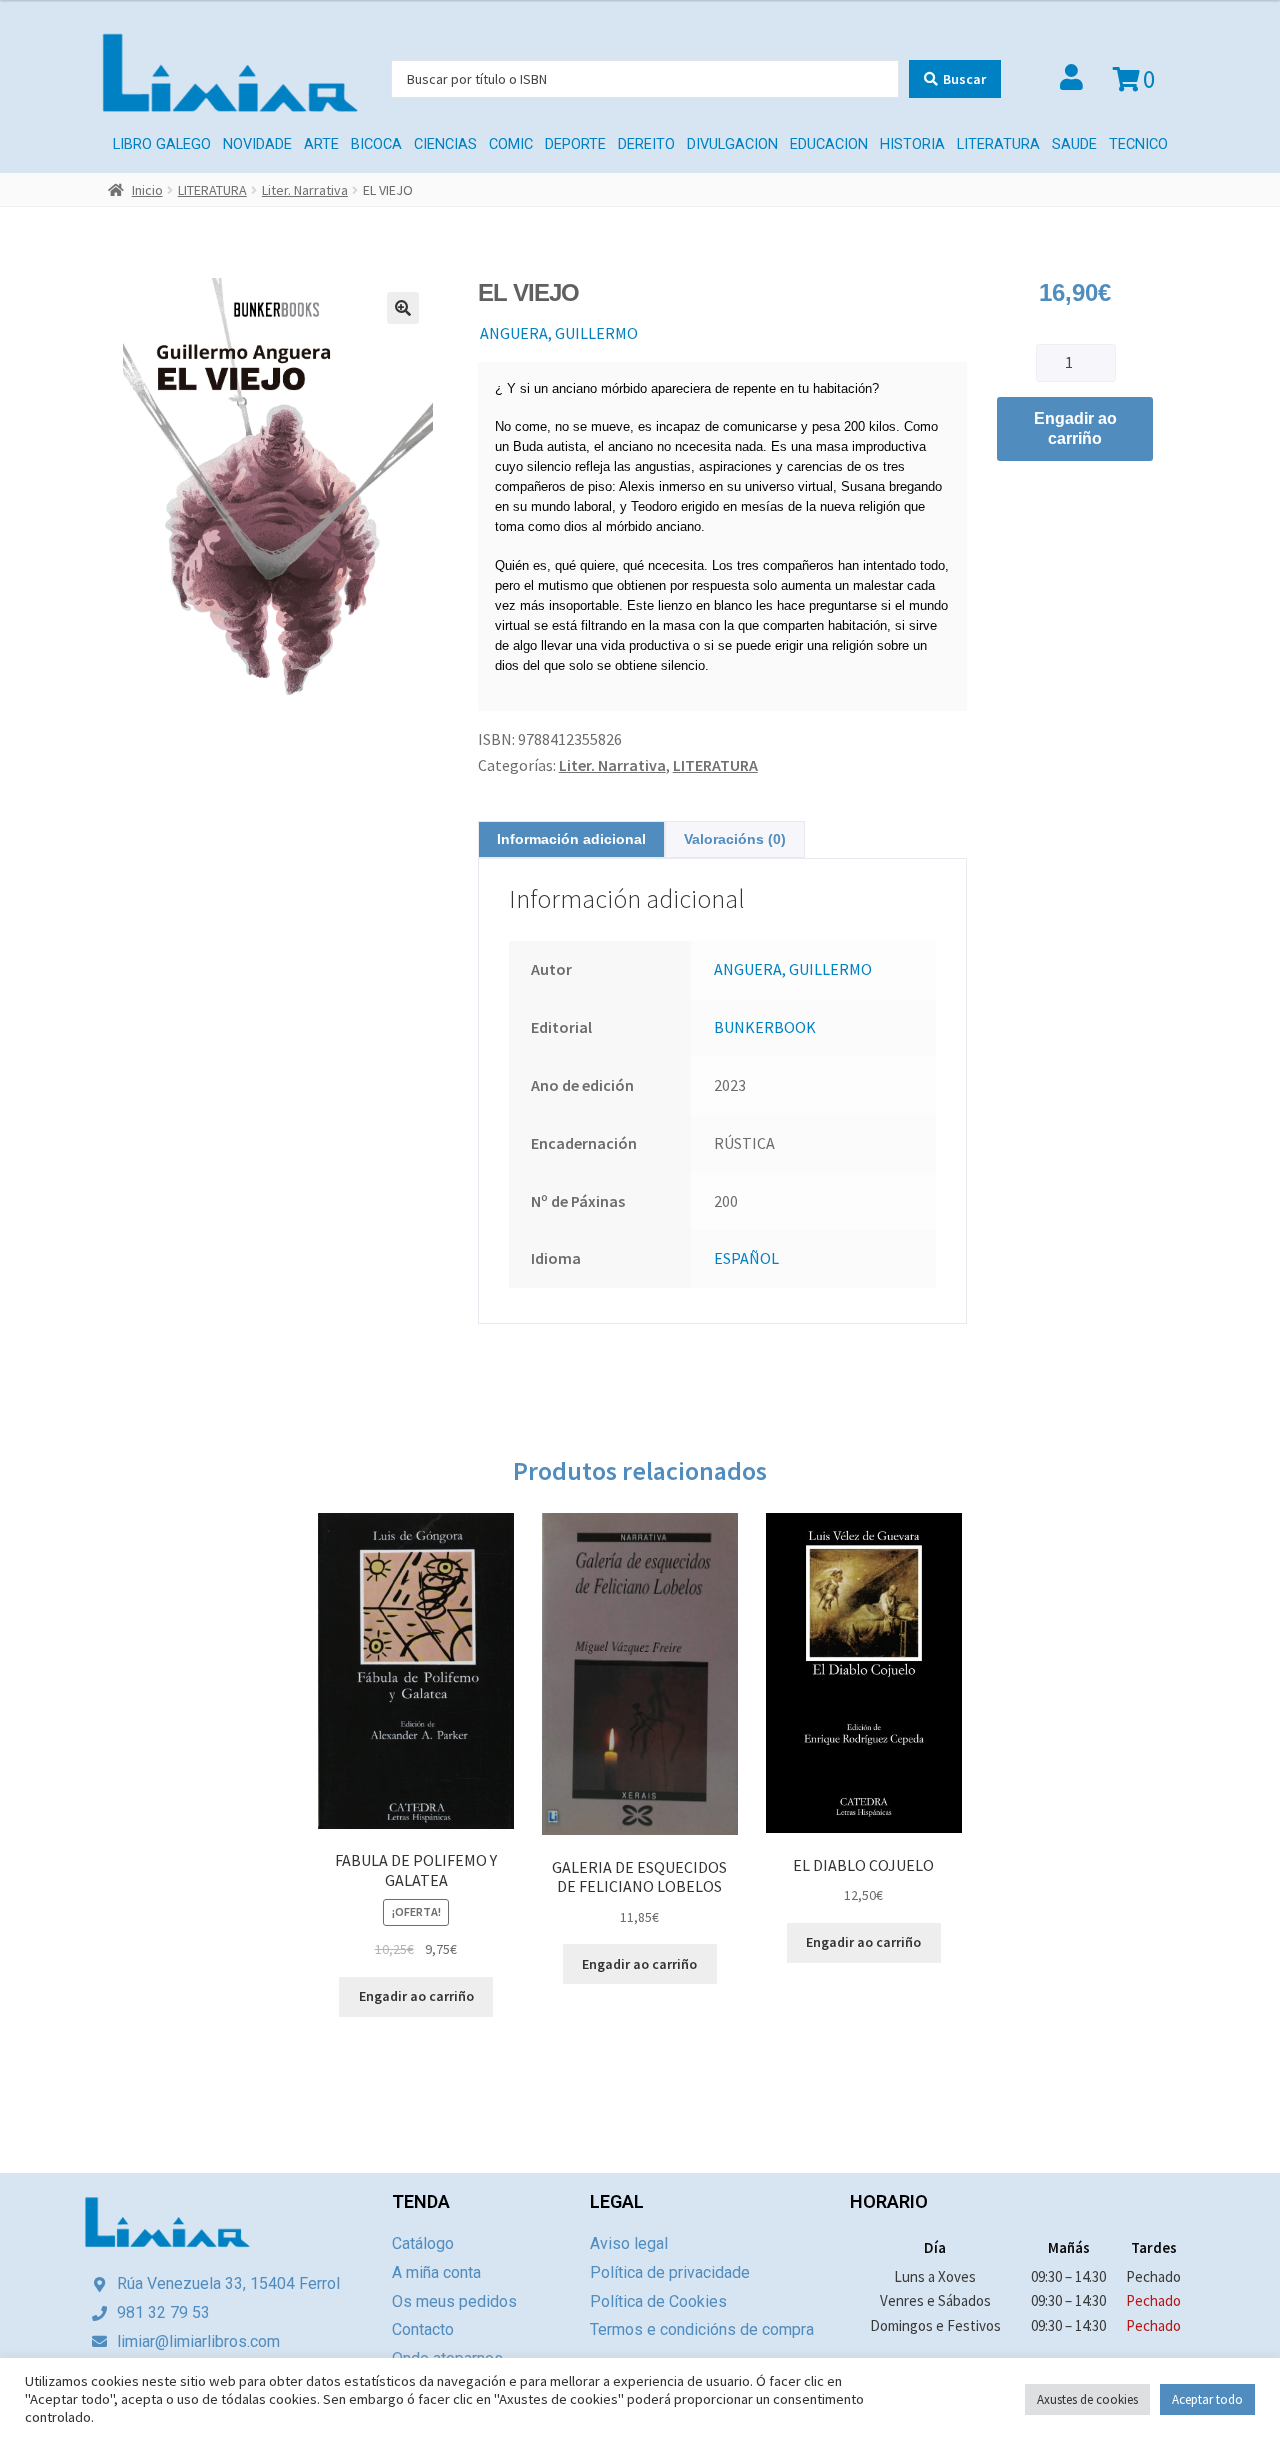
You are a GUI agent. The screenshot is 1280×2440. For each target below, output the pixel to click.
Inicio (147, 190)
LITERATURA (998, 144)
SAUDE (1074, 144)
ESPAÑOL (746, 1258)
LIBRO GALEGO (162, 144)
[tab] (571, 839)
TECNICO (1138, 144)
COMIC (511, 144)
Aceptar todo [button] (1207, 2399)
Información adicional (571, 839)
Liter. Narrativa (305, 190)
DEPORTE (575, 144)
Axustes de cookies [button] (1087, 2399)
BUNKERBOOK (765, 1027)
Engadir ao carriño (1075, 428)
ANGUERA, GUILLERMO (559, 333)
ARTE (321, 144)
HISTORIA (912, 144)
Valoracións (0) (735, 839)
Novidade (257, 144)
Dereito (646, 144)
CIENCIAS (445, 144)
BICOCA (376, 144)
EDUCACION (829, 144)
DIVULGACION (732, 144)
